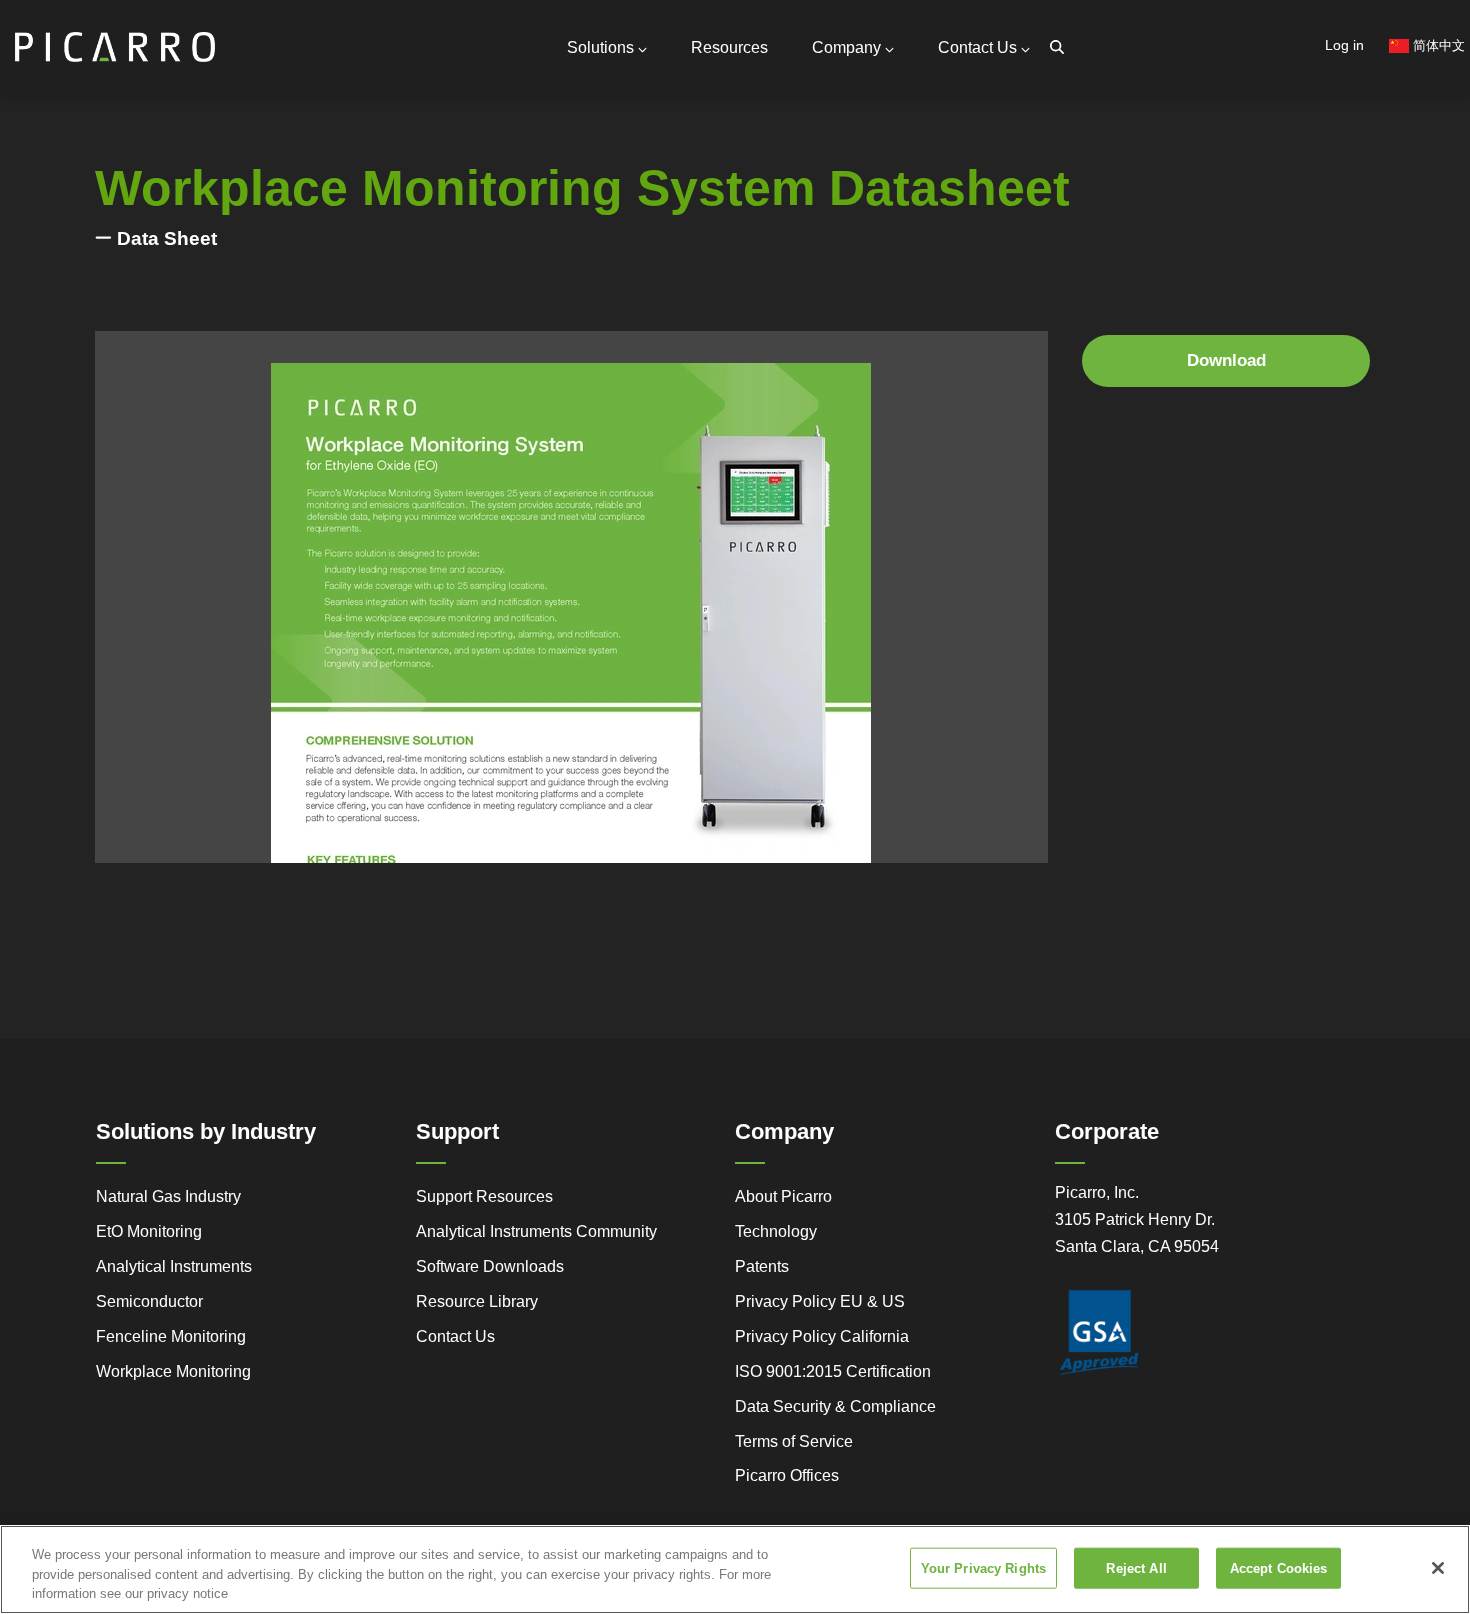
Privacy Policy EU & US (820, 1301)
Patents (762, 1266)
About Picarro (783, 1196)
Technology (776, 1231)
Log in (1344, 45)
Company (846, 47)
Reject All (1136, 1567)
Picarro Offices (787, 1475)
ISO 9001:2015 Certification (833, 1371)
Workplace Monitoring (173, 1371)
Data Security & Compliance (835, 1406)
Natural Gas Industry (168, 1196)
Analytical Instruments (174, 1266)
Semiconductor (149, 1301)
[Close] (1438, 1568)
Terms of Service (794, 1441)
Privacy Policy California (822, 1336)
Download (1226, 360)
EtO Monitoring (149, 1231)
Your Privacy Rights (983, 1567)
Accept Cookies (1279, 1567)
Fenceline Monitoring (171, 1336)
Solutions (600, 47)
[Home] (115, 38)
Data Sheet (167, 238)
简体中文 (1437, 45)
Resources (729, 47)
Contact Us (977, 47)
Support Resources (484, 1196)
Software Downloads (490, 1266)
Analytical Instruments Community (536, 1231)
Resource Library (477, 1301)
